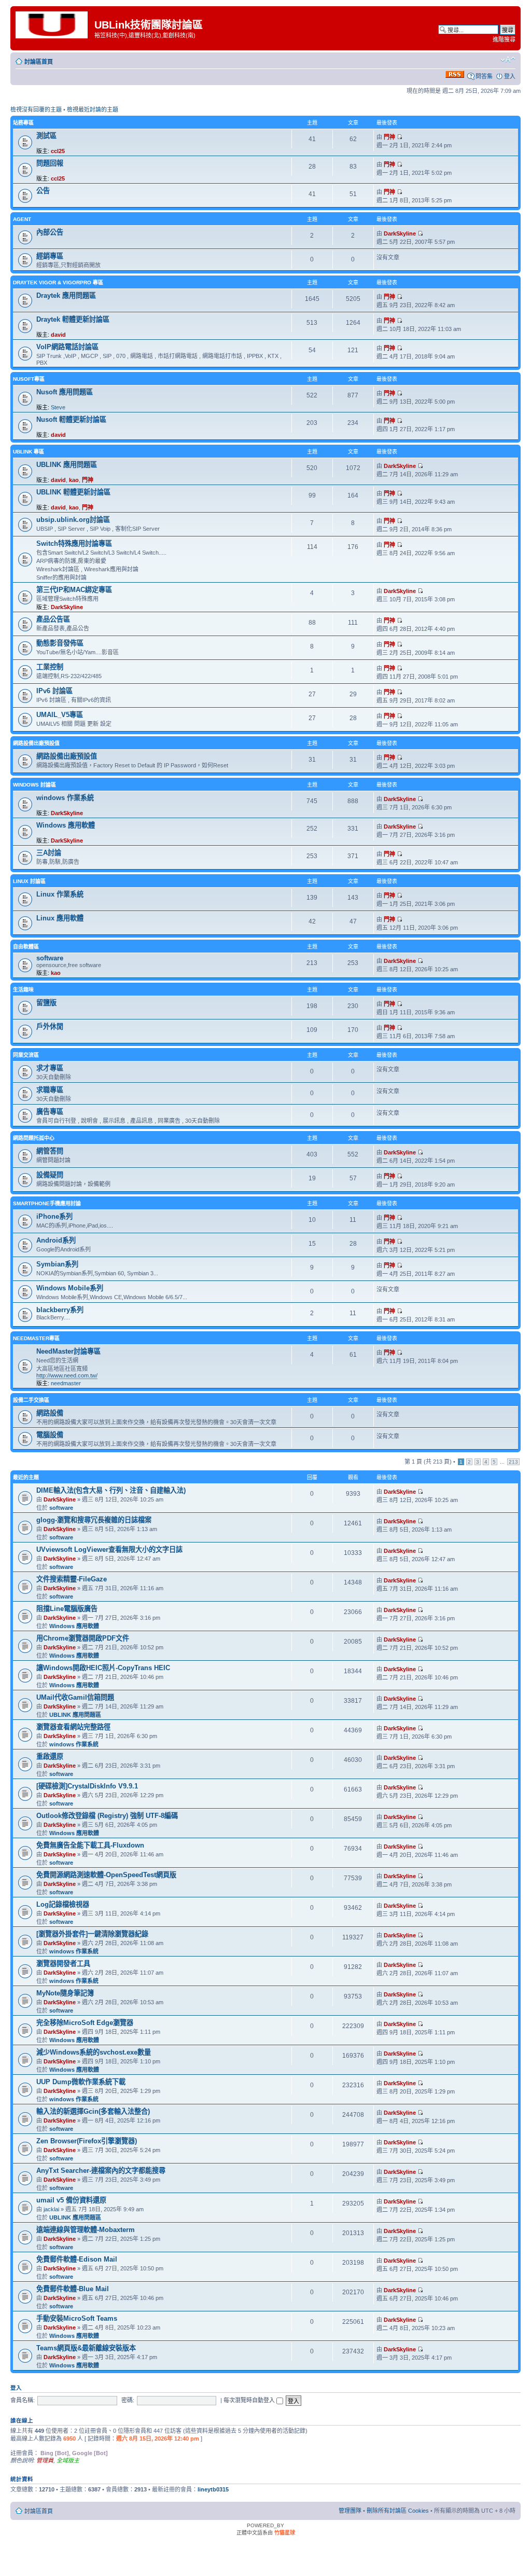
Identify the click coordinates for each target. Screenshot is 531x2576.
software (50, 958)
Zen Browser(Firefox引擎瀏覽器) (87, 2141)
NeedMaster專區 (36, 1338)
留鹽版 (46, 1003)
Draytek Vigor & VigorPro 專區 (58, 283)
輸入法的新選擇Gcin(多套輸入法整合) (93, 2111)
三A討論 (49, 853)
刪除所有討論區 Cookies (398, 2511)
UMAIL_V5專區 (60, 715)
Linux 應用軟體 (60, 918)
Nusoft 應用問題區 (65, 392)
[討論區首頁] (54, 24)
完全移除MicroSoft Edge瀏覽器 (85, 2023)
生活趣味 (23, 990)
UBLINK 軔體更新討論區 (73, 492)
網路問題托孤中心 (34, 1138)
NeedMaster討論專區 (68, 1351)
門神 (389, 137)
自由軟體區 (26, 947)
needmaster (66, 1383)
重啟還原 (50, 1757)
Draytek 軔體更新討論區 (73, 319)
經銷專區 (50, 256)
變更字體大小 (508, 60)
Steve (58, 407)
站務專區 (23, 123)
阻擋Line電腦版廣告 (67, 1609)
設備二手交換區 (31, 1400)
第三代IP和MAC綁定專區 (74, 590)
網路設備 (50, 1413)
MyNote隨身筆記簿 (65, 1993)
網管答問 (50, 1151)
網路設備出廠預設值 (36, 743)
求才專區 (50, 1068)
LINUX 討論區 (29, 881)
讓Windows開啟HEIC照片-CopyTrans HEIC (103, 1668)
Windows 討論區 (34, 785)
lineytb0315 (213, 2489)
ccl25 (58, 151)
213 (513, 1462)
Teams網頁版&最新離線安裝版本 (86, 2348)
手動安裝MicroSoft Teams (77, 2318)
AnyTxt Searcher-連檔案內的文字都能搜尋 (101, 2171)
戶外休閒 (50, 1027)
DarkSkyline (400, 233)
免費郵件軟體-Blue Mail (73, 2289)
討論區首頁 (39, 62)
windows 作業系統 (65, 798)
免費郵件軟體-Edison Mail (77, 2259)
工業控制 (50, 667)
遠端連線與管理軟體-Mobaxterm (86, 2230)
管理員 (45, 2460)
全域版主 (68, 2460)
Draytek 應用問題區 (66, 295)
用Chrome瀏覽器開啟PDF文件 (83, 1638)
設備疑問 (50, 1175)
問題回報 (50, 163)
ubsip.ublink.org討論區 (73, 520)
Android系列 (56, 1240)
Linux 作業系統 (60, 894)
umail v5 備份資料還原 (71, 2200)
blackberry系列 (60, 1310)
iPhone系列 (54, 1216)
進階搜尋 (504, 39)
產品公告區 (53, 619)
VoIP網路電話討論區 (67, 347)
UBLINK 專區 (29, 452)
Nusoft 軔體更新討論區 (71, 419)
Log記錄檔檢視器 (63, 1904)
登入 (510, 76)
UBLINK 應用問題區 (67, 465)
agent (22, 219)
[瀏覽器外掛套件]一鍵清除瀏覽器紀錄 (92, 1934)
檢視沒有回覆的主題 (36, 109)
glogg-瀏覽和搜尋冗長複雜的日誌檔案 (94, 1520)
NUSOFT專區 (29, 379)
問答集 (484, 76)
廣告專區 (50, 1112)
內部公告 (50, 232)
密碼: (128, 2400)
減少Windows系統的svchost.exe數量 (94, 2052)
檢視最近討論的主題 (93, 109)
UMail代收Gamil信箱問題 (75, 1697)
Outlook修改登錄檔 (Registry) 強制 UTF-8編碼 (107, 1816)
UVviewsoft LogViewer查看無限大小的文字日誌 (109, 1549)
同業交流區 (26, 1055)
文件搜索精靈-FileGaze (72, 1579)
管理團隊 (350, 2511)
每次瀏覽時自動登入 (250, 2400)
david (58, 335)
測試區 (46, 136)
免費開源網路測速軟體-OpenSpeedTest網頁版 (106, 1875)
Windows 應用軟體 (66, 825)
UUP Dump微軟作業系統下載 (81, 2082)
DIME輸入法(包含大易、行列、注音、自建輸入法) (111, 1490)
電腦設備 (50, 1435)
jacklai (51, 2209)
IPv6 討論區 (54, 691)
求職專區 (50, 1090)
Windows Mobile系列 (70, 1288)
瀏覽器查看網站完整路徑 (73, 1727)
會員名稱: (23, 2400)
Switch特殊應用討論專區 (74, 543)
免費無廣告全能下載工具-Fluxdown (90, 1845)
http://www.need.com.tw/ (67, 1375)
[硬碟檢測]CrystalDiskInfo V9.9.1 (87, 1786)
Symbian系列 (57, 1264)
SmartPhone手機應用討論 (47, 1203)
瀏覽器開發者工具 (63, 1964)
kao (74, 480)
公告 (43, 191)
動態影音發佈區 (60, 643)
